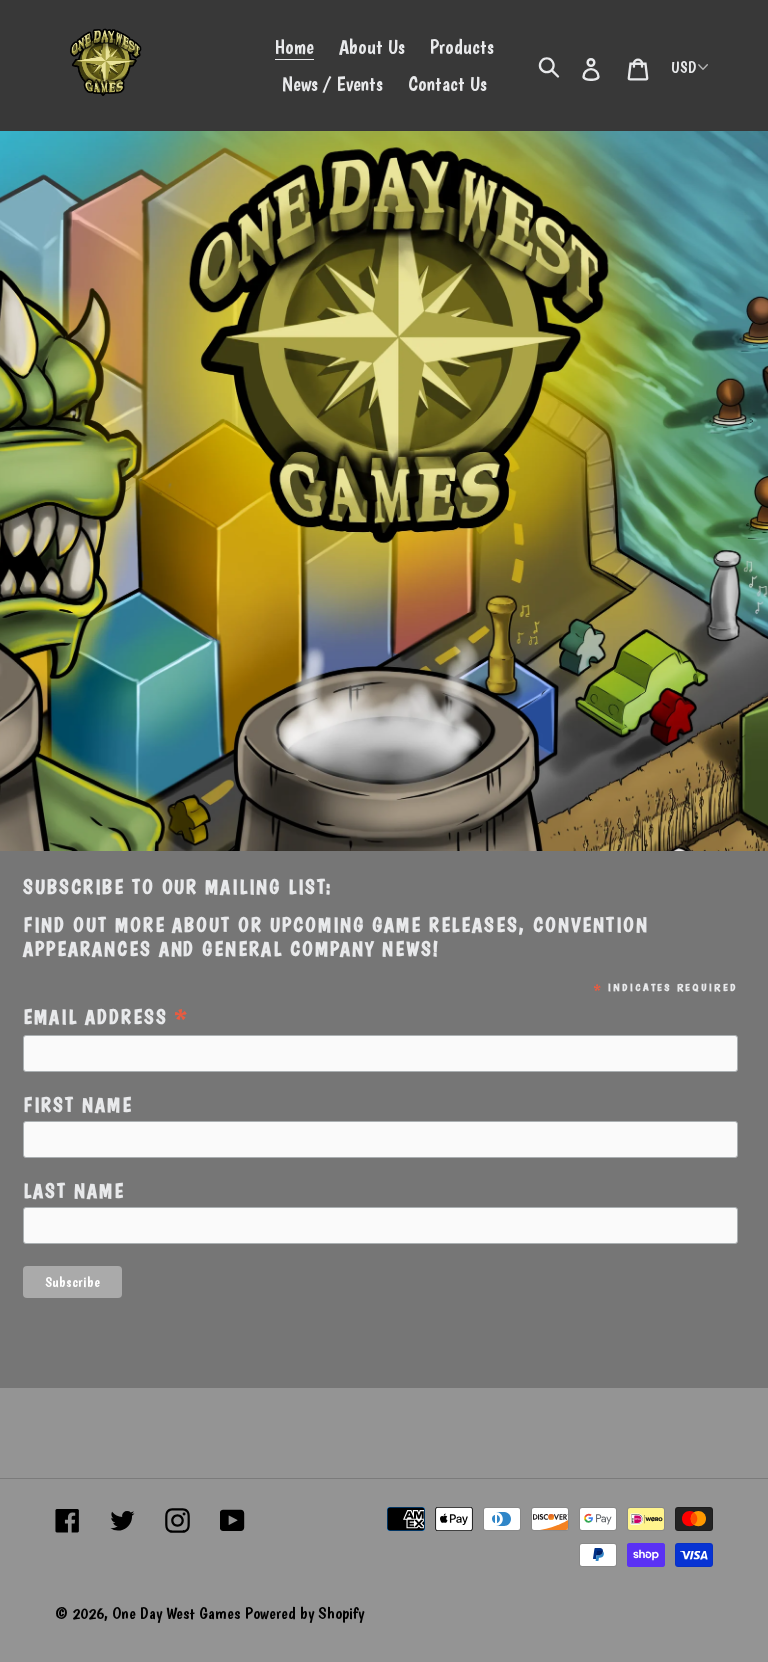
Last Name (74, 1191)
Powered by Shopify (304, 1613)
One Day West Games (176, 1613)
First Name (78, 1105)
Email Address (106, 1016)
